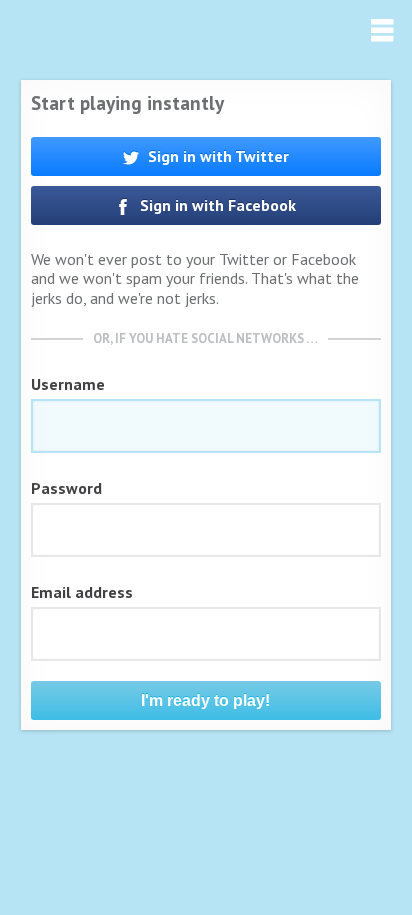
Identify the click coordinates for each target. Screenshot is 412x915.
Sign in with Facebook (216, 205)
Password (66, 488)
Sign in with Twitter (216, 156)
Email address (82, 592)
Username (68, 384)
